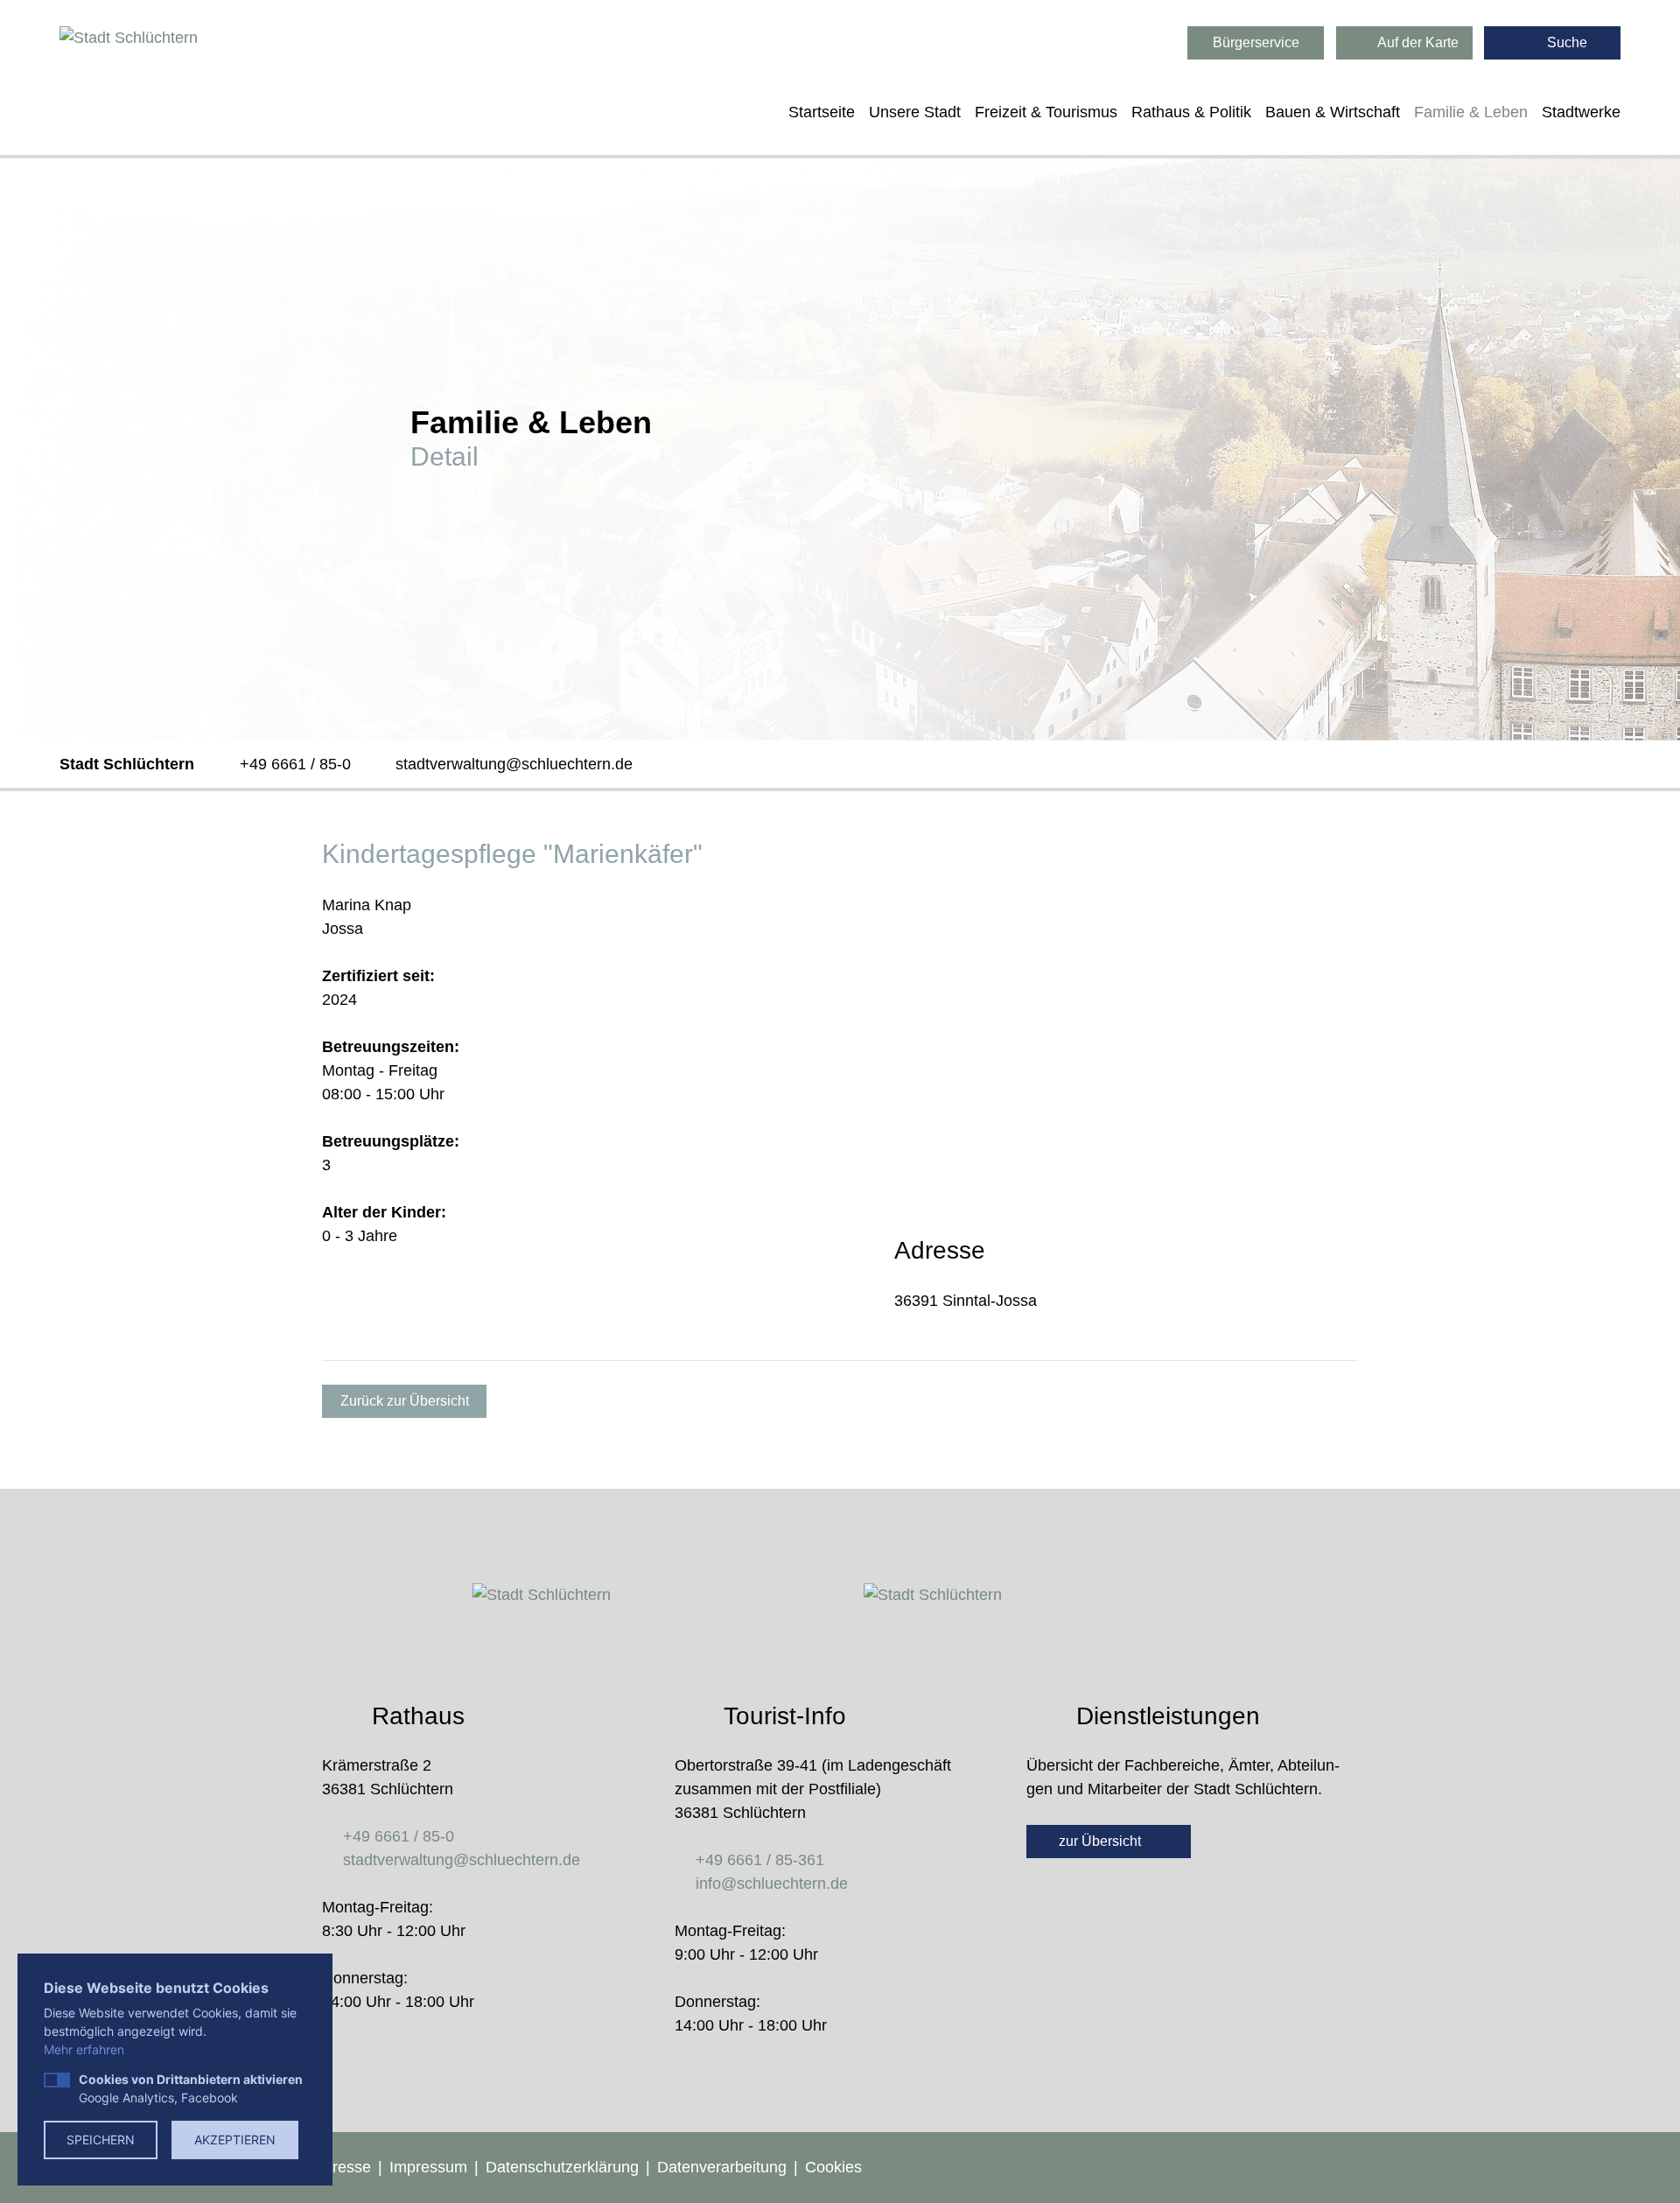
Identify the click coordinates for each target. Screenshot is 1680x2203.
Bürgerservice (1256, 42)
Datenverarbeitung (722, 2167)
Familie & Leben (1471, 112)
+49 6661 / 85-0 (295, 764)
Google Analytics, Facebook (191, 2088)
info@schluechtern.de (772, 1884)
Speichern (101, 2140)
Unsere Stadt (915, 112)
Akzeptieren (235, 2140)
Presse (346, 2167)
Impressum (428, 2167)
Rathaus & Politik (1191, 112)
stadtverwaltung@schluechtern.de (514, 764)
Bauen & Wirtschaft (1333, 112)
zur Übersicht (1102, 1841)
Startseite (822, 112)
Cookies (833, 2167)
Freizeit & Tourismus (1046, 112)
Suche (1565, 42)
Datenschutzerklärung (562, 2167)
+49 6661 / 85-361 (760, 1860)
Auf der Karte (1417, 42)
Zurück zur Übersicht (405, 1401)
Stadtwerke (1581, 112)
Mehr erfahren (84, 2049)
